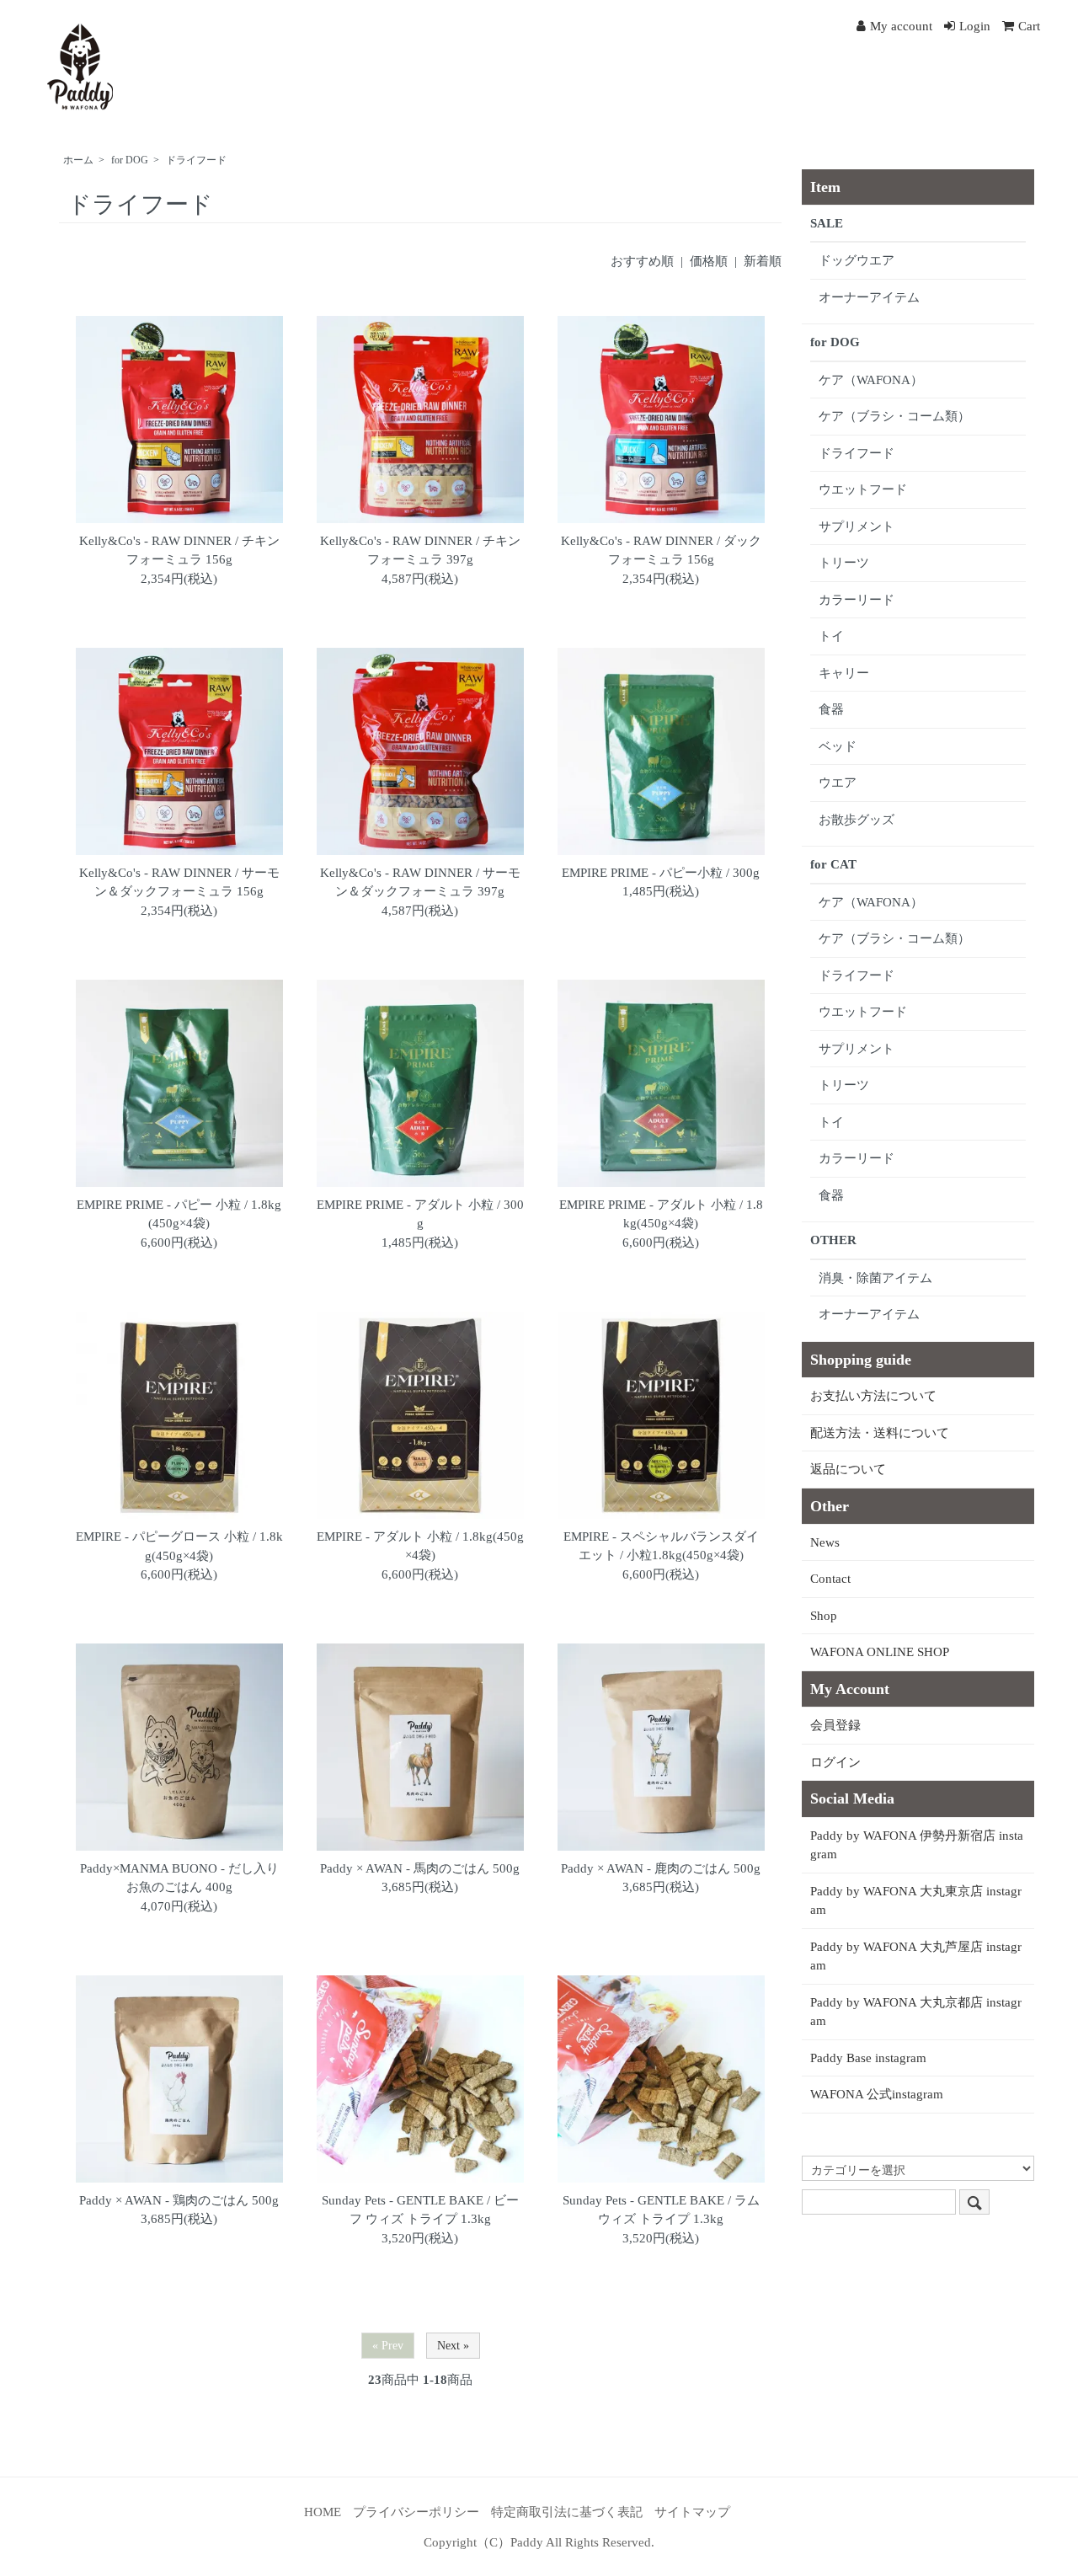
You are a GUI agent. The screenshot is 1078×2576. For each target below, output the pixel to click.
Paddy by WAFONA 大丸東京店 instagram (916, 1901)
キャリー (844, 673)
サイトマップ (692, 2512)
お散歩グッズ (857, 820)
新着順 (763, 261)
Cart (1029, 26)
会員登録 (835, 1725)
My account (901, 26)
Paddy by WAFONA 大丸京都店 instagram (916, 2012)
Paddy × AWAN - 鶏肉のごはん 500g (179, 2200)
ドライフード (196, 160)
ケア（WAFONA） (871, 380)
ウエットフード (863, 489)
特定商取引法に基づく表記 (567, 2512)
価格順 (709, 261)
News (825, 1542)
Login (975, 26)
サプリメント (857, 526)
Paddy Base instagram (868, 2058)
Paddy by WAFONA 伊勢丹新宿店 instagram (917, 1845)
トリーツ (844, 563)
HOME (323, 2512)
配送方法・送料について (880, 1433)
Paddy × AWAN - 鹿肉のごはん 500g (661, 1868)
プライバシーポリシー (416, 2512)
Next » (453, 2346)
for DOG (130, 160)
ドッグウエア (857, 260)
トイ (831, 636)
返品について (848, 1469)
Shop (824, 1616)
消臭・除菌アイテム (875, 1278)
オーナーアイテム (869, 297)
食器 (831, 709)
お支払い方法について (873, 1396)
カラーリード (857, 600)
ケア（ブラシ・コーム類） (894, 416)
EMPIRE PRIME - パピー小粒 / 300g (661, 873)
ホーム (78, 160)
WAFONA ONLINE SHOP (880, 1652)
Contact (830, 1579)
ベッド (838, 746)
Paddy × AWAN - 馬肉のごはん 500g (420, 1868)
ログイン (835, 1762)
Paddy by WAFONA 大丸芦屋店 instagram (916, 1956)
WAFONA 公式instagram (877, 2094)
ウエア (838, 783)
